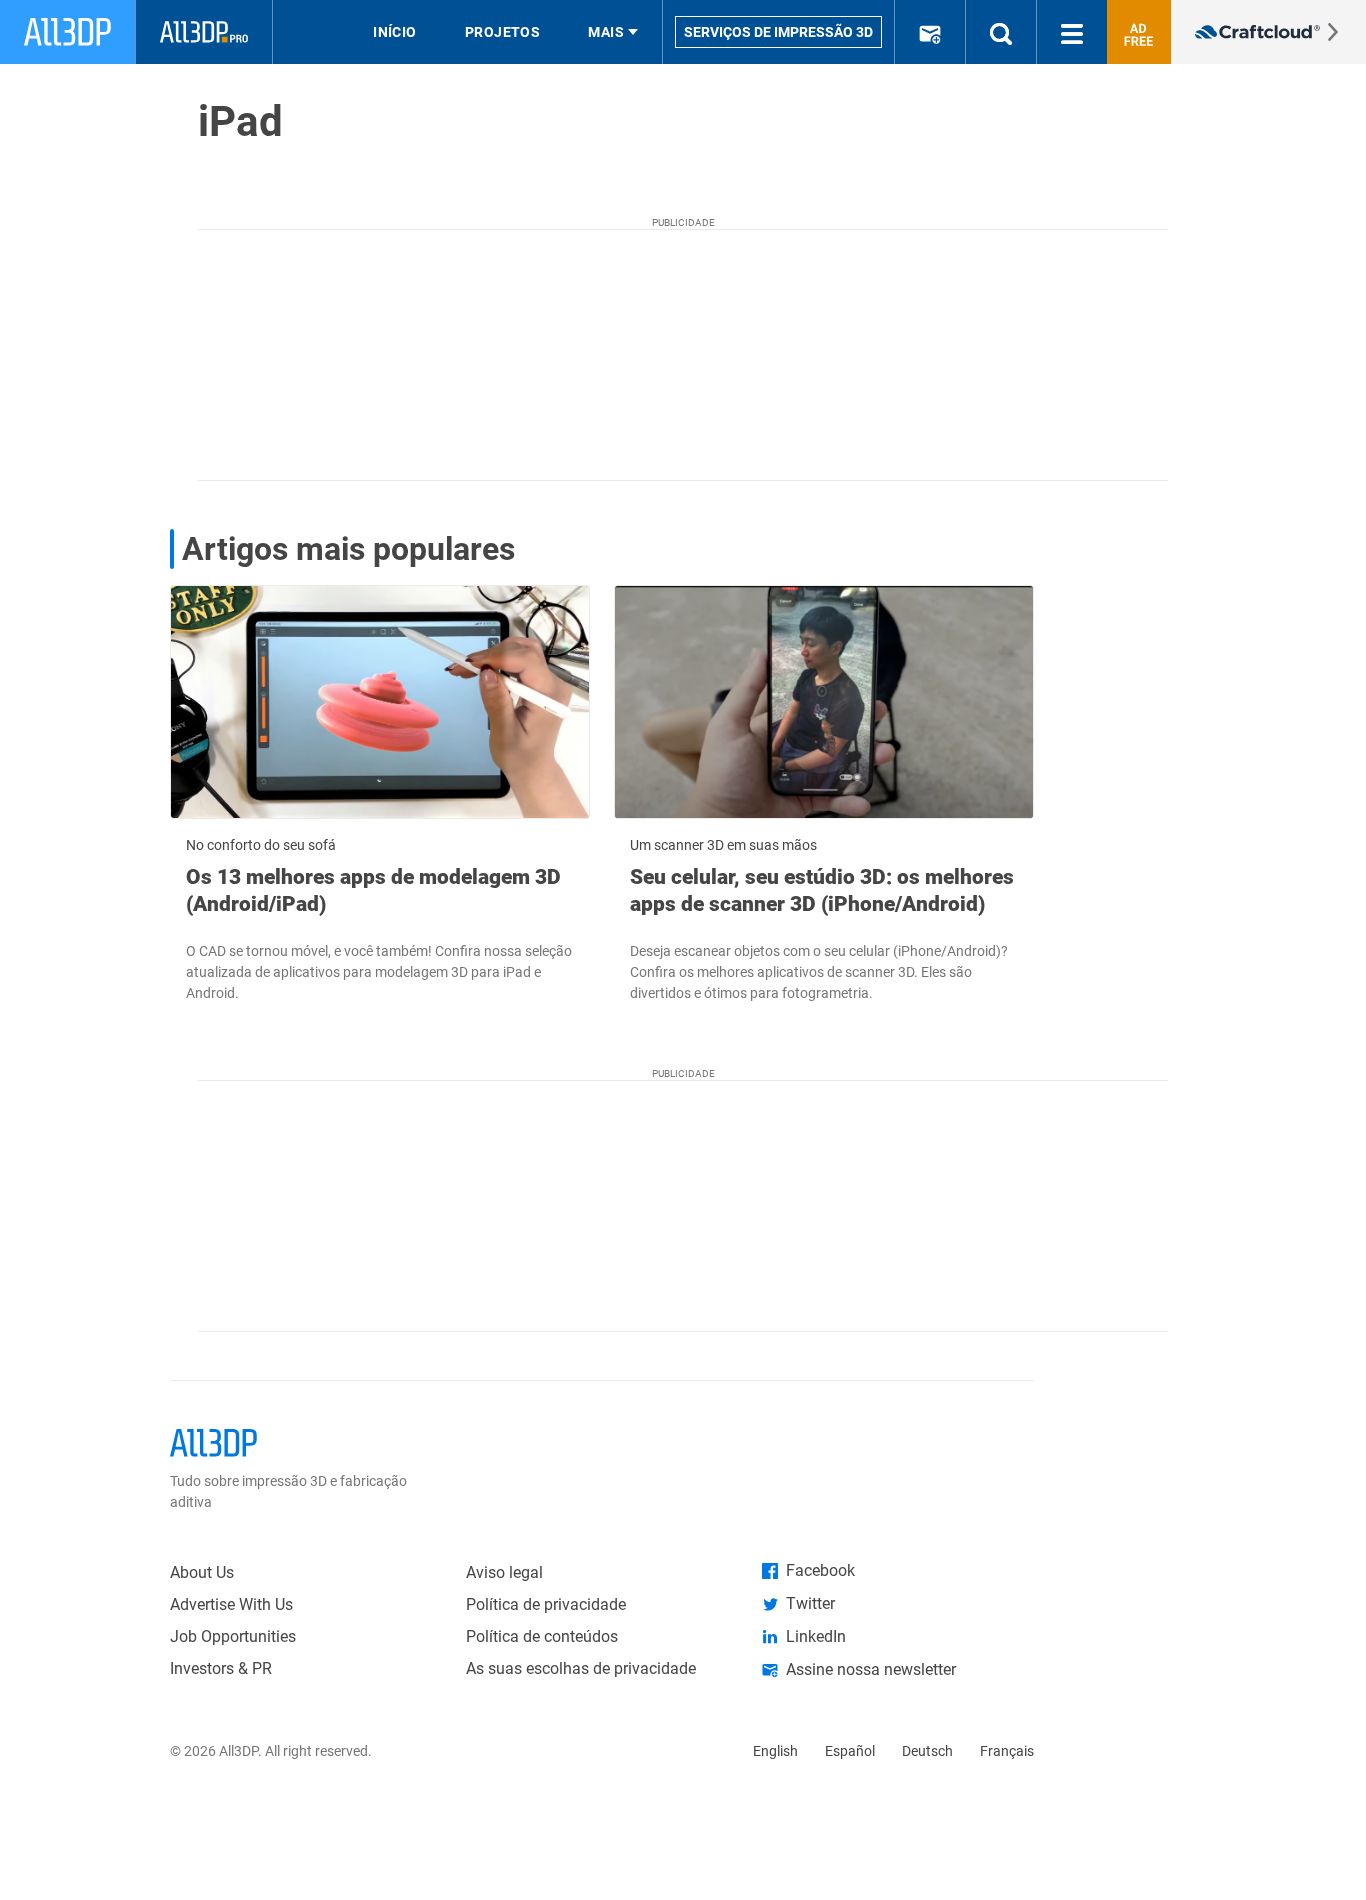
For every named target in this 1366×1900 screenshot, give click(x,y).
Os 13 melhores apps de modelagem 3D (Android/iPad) (373, 890)
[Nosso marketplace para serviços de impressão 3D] (1268, 32)
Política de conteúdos (542, 1636)
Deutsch (927, 1751)
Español (850, 1751)
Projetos (503, 32)
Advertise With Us (231, 1604)
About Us (202, 1572)
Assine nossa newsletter (871, 1669)
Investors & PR (221, 1668)
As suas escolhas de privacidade (581, 1668)
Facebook (820, 1570)
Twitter (810, 1603)
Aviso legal (504, 1572)
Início (395, 32)
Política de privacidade (546, 1604)
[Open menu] (1072, 32)
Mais (606, 32)
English (775, 1751)
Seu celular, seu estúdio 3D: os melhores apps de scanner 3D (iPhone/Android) (822, 890)
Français (1007, 1751)
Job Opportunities (233, 1636)
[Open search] (1001, 32)
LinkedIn (816, 1636)
